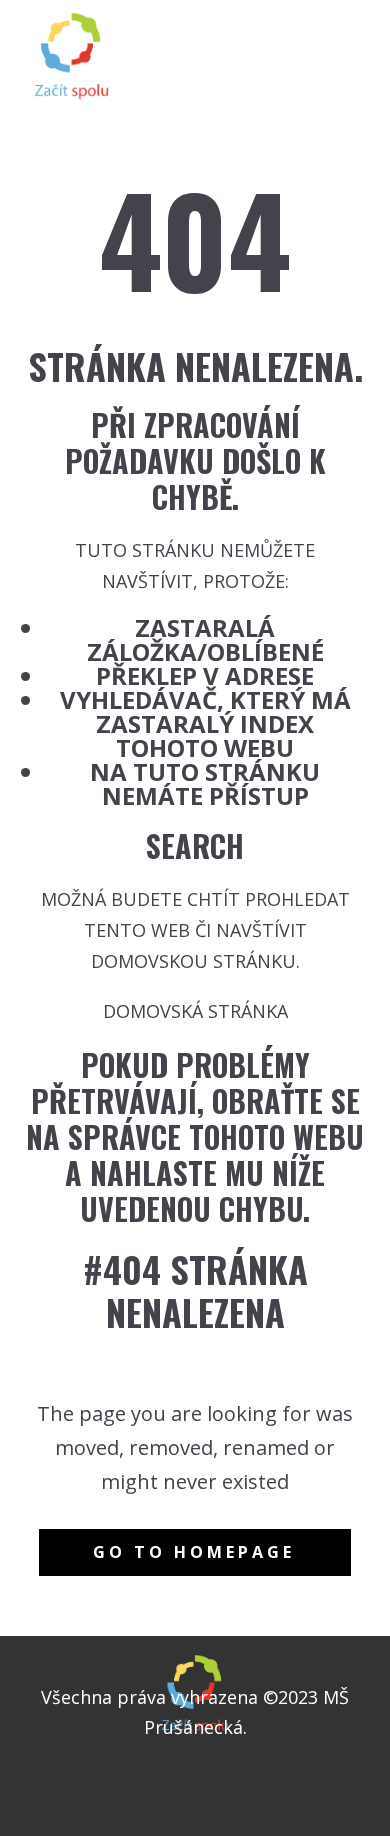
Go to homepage (194, 1552)
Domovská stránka (195, 1011)
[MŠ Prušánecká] (71, 56)
